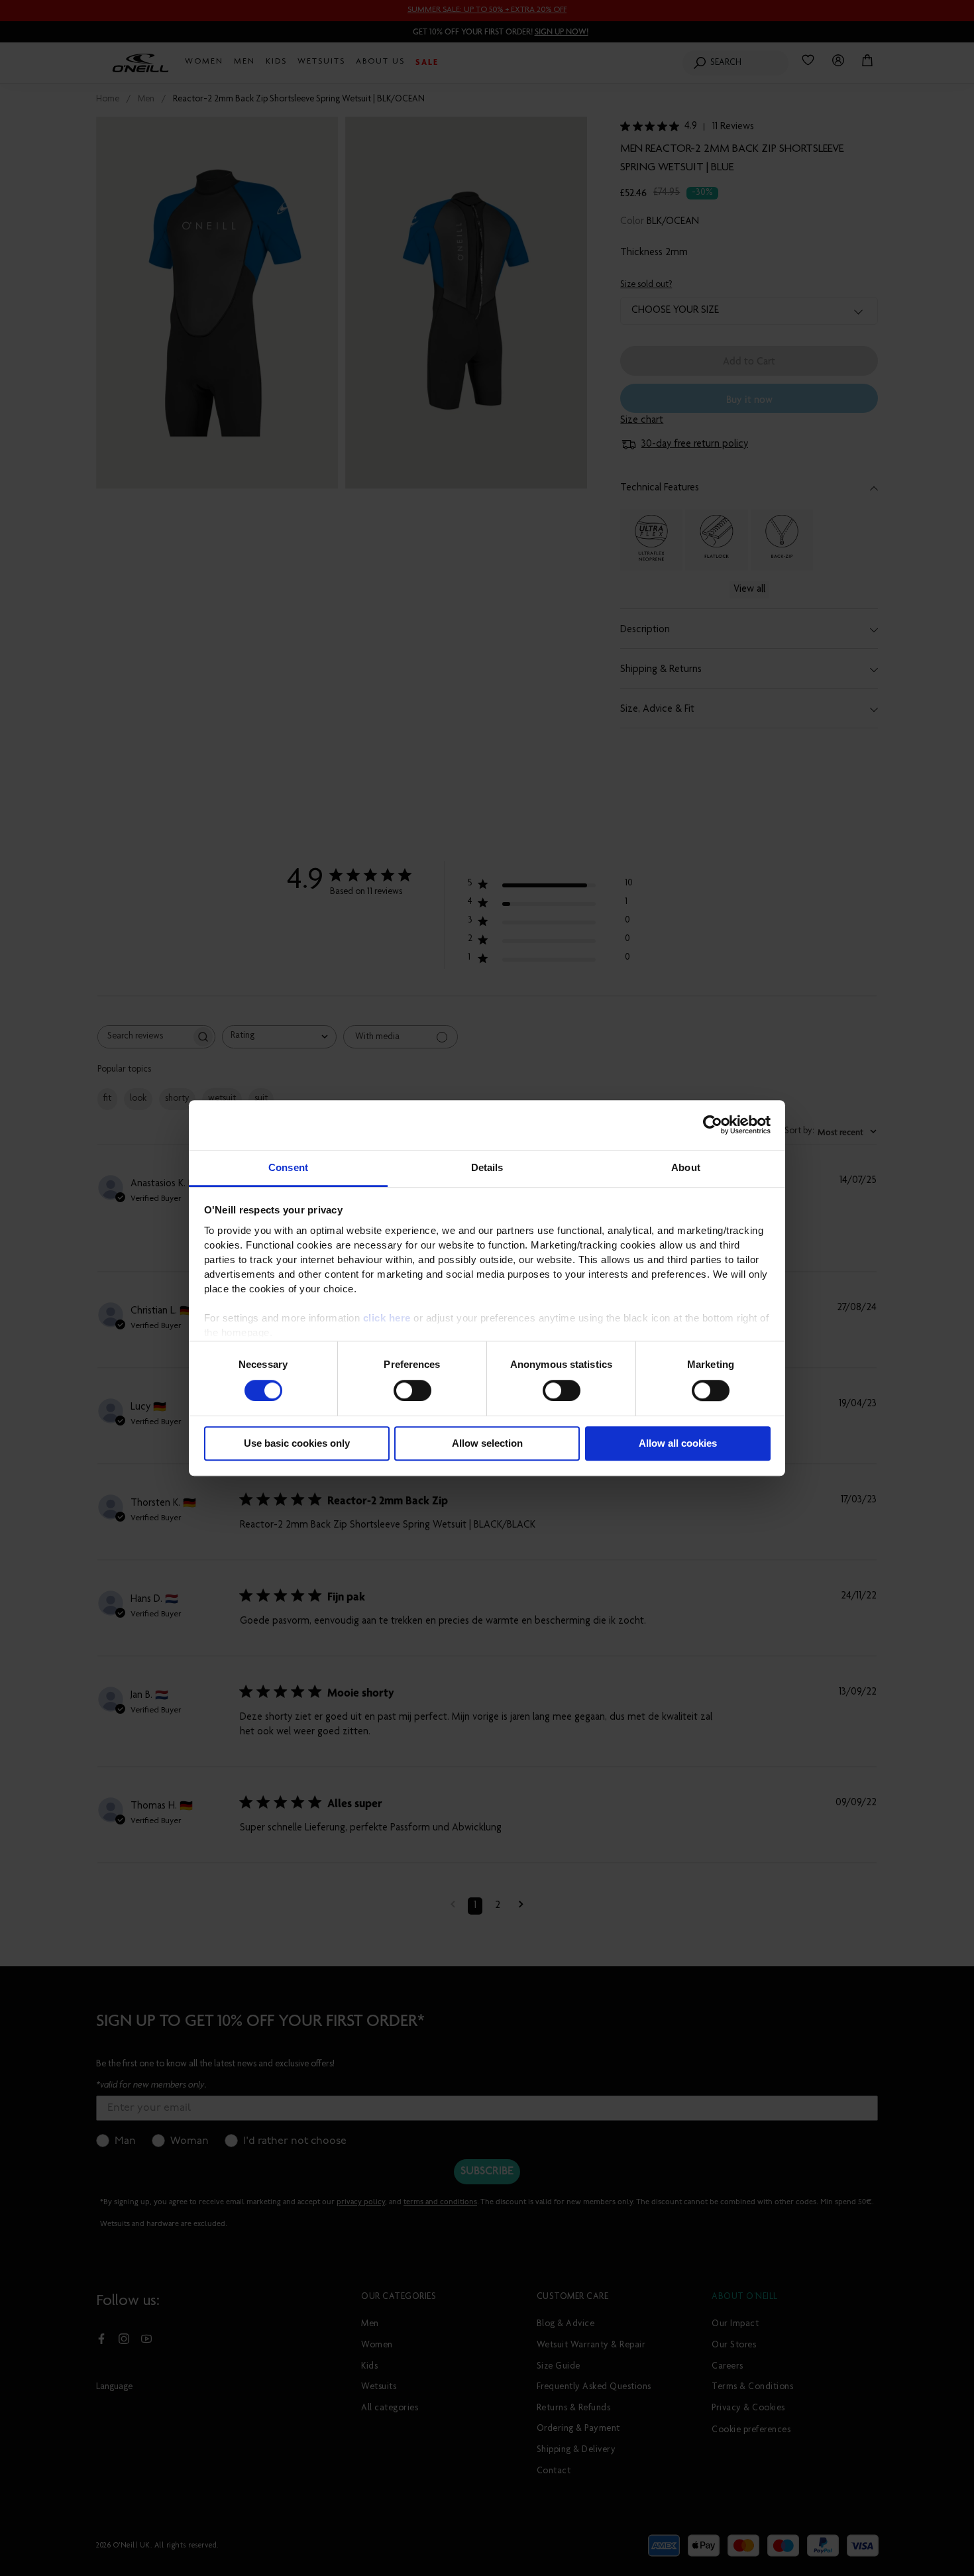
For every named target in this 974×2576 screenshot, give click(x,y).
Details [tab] (487, 1167)
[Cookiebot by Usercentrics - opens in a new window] (713, 1125)
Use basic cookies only (297, 1444)
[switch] (412, 1390)
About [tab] (686, 1167)
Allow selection (487, 1444)
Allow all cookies (678, 1444)
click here (387, 1318)
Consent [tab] (288, 1167)
